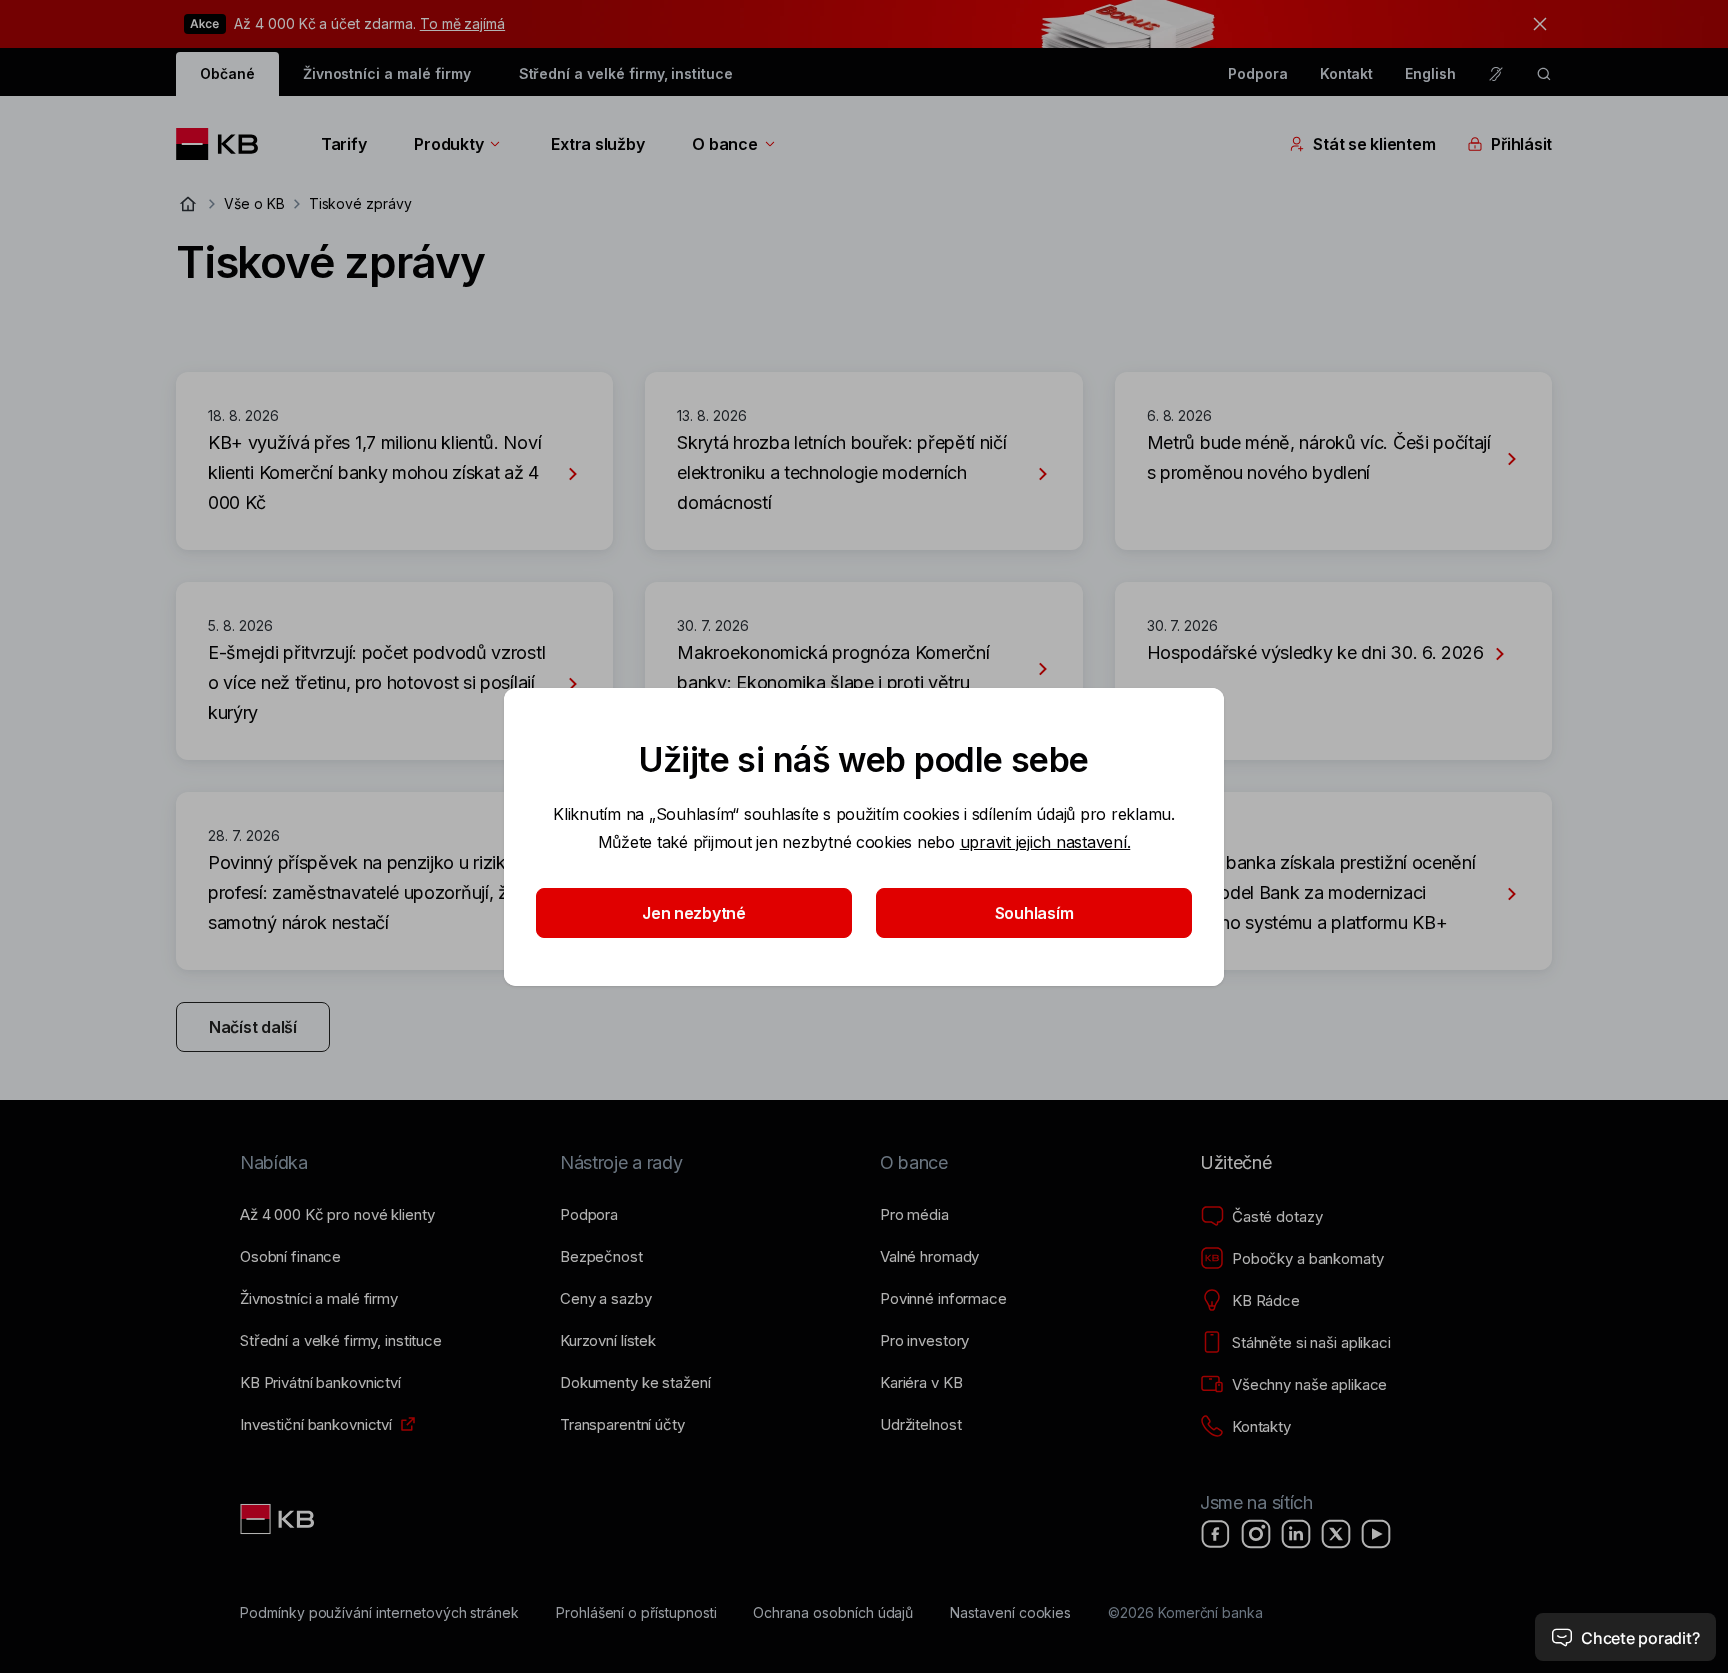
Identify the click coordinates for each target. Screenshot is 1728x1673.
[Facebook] (1216, 1534)
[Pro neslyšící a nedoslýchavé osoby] (1496, 74)
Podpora (1258, 73)
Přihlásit (1521, 144)
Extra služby (597, 144)
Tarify (343, 144)
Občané (227, 73)
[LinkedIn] (1296, 1534)
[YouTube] (1376, 1534)
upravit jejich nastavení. (1045, 842)
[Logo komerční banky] (224, 144)
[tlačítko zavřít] (1535, 24)
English (1430, 73)
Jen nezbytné (694, 913)
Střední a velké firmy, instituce (626, 73)
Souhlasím (1034, 913)
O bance (724, 144)
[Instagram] (1256, 1534)
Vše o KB (254, 203)
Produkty (448, 144)
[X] (1336, 1534)
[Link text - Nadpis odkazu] (279, 1519)
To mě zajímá (462, 23)
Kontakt (1347, 73)
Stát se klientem (1374, 144)
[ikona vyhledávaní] (1544, 74)
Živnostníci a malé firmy (387, 73)
